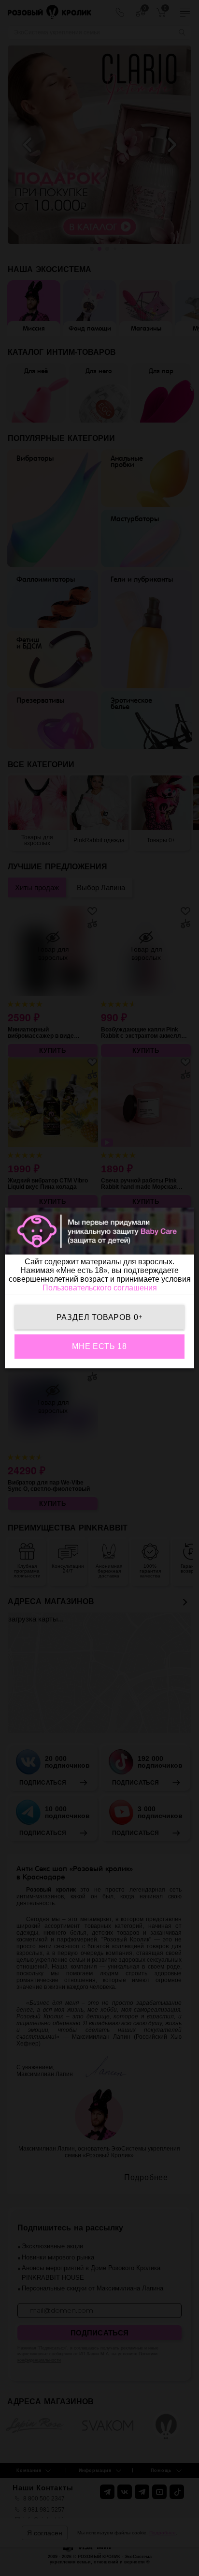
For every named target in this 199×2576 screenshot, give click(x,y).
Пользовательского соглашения (100, 1288)
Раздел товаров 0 (100, 1317)
